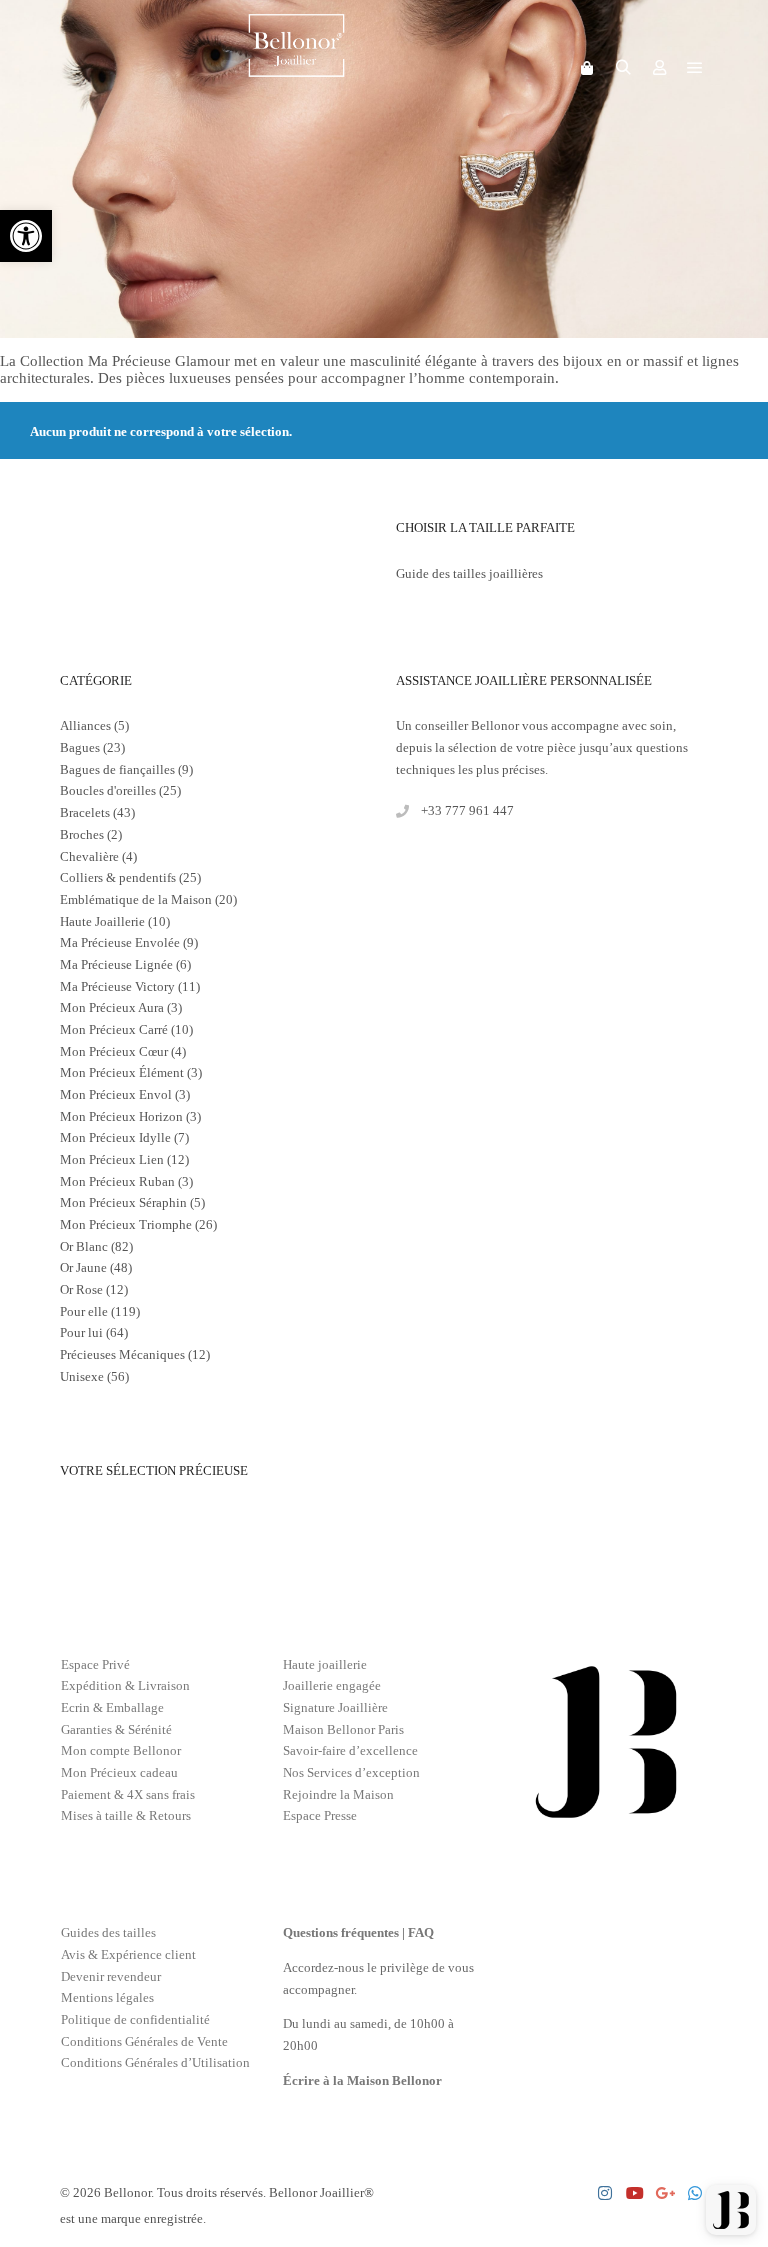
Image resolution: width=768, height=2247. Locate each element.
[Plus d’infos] (659, 68)
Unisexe (82, 1376)
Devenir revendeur (111, 1976)
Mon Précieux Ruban (117, 1181)
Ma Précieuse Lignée (116, 964)
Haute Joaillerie (102, 921)
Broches (82, 834)
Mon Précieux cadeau (119, 1772)
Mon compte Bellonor (121, 1750)
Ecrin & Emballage (112, 1707)
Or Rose (81, 1289)
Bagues (80, 747)
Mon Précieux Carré (114, 1029)
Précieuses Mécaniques (122, 1354)
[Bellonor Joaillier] (296, 68)
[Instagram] (605, 2193)
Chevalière (89, 856)
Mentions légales (107, 1997)
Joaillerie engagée (332, 1685)
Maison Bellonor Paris (343, 1729)
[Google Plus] (665, 2193)
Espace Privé (95, 1664)
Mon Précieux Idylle (115, 1137)
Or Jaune (83, 1267)
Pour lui (81, 1332)
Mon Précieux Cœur (114, 1051)
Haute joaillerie (325, 1664)
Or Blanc (84, 1246)
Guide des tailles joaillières (469, 573)
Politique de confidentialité (135, 2019)
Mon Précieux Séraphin (123, 1202)
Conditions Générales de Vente (144, 2041)
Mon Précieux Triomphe (126, 1224)
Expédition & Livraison (125, 1685)
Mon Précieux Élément (122, 1072)
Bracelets (85, 812)
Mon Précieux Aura (112, 1007)
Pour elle (84, 1311)
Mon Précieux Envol (116, 1094)
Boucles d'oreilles (108, 790)
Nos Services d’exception (351, 1772)
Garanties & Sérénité (116, 1729)
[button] (26, 236)
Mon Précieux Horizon (121, 1116)
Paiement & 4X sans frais (128, 1794)
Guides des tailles (108, 1932)
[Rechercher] (623, 68)
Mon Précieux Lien (112, 1159)
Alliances (85, 725)
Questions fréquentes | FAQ (358, 1932)
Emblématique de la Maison (136, 899)
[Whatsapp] (695, 2193)
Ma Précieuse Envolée (120, 942)
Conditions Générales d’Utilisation (155, 2062)
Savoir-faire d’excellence (350, 1750)
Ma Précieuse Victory (117, 986)
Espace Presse (320, 1815)
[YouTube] (635, 2193)
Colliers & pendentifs (118, 877)
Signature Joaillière (335, 1707)
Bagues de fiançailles (117, 769)
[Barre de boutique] (587, 68)
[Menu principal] (695, 68)
